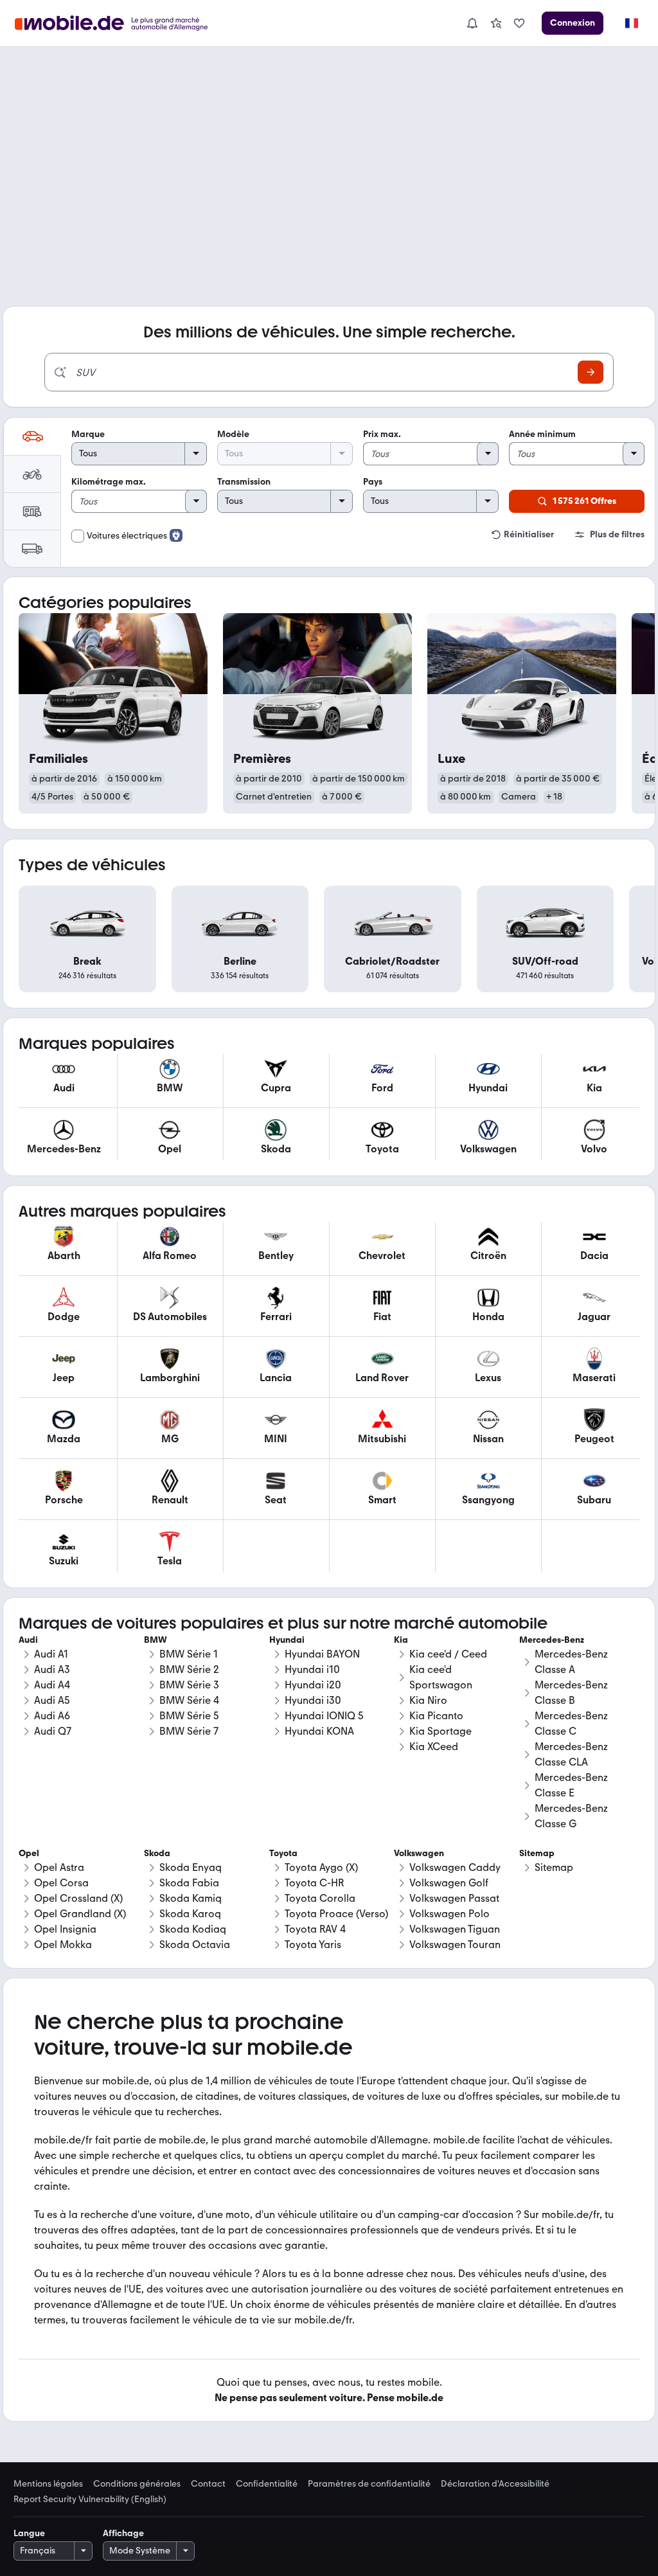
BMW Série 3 (189, 1685)
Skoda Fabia (189, 1883)
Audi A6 (52, 1716)
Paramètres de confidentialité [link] (369, 2484)
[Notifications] (472, 23)
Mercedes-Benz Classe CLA (571, 1754)
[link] (496, 23)
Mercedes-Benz (552, 1640)
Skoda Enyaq (191, 1867)
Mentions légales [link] (48, 2484)
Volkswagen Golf (449, 1883)
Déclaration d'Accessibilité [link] (495, 2484)
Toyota (283, 1853)
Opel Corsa (61, 1883)
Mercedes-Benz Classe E (571, 1785)
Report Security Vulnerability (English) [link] (90, 2500)
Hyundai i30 (313, 1700)
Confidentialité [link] (267, 2484)
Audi (28, 1640)
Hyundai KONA (319, 1731)
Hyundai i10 (312, 1669)
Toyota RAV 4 (315, 1929)
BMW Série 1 (189, 1654)
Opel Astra (59, 1867)
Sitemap (554, 1867)
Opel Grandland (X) (80, 1914)
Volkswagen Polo (449, 1914)
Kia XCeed (434, 1747)
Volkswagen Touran (455, 1945)
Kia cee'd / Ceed (448, 1654)
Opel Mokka (63, 1945)
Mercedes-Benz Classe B (571, 1693)
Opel (29, 1853)
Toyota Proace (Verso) (336, 1914)
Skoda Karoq (190, 1914)
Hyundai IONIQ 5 (324, 1716)
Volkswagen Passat (454, 1898)
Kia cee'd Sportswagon (441, 1677)
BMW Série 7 (189, 1731)
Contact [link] (208, 2484)
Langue (29, 2533)
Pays (373, 482)
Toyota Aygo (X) (321, 1867)
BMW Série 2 (189, 1669)
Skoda (157, 1853)
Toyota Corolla (320, 1898)
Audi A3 (52, 1669)
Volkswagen (419, 1853)
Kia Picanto (436, 1716)
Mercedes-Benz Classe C (571, 1723)
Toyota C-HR (314, 1883)
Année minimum (542, 434)
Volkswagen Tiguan (455, 1929)
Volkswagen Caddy (455, 1867)
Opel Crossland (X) (78, 1898)
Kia (401, 1640)
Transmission (244, 482)
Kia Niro (428, 1700)
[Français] (631, 23)
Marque (88, 434)
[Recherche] (591, 372)
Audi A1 (51, 1654)
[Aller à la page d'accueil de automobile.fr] (119, 23)
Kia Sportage (440, 1731)
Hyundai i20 (313, 1685)
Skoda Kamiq (191, 1898)
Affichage (123, 2533)
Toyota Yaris (313, 1945)
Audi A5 (52, 1700)
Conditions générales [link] (137, 2484)
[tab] (32, 436)
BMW (156, 1640)
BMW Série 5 (189, 1716)
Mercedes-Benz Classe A (571, 1662)
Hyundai (287, 1640)
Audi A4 (52, 1685)
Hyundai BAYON (322, 1654)
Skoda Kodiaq (193, 1929)
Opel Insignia (65, 1929)
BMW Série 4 (189, 1700)
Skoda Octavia (195, 1945)
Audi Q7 (53, 1731)
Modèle (233, 434)
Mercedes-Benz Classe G (571, 1816)
